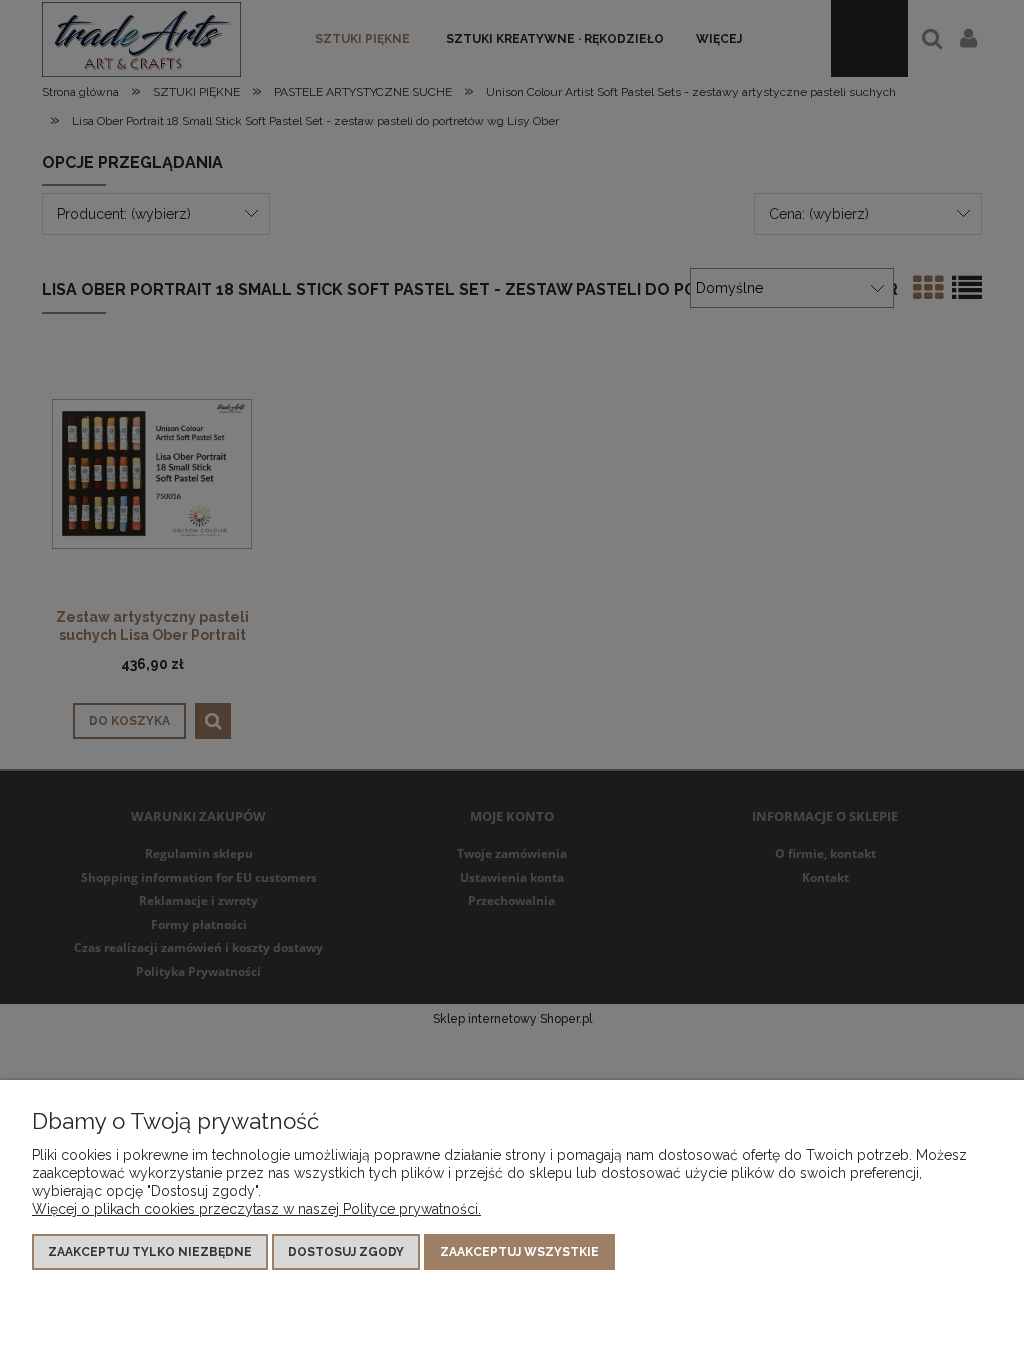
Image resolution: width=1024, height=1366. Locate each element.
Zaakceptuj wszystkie (519, 1252)
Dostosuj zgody (346, 1252)
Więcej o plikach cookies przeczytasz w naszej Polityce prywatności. (256, 1209)
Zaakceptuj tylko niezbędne (150, 1252)
